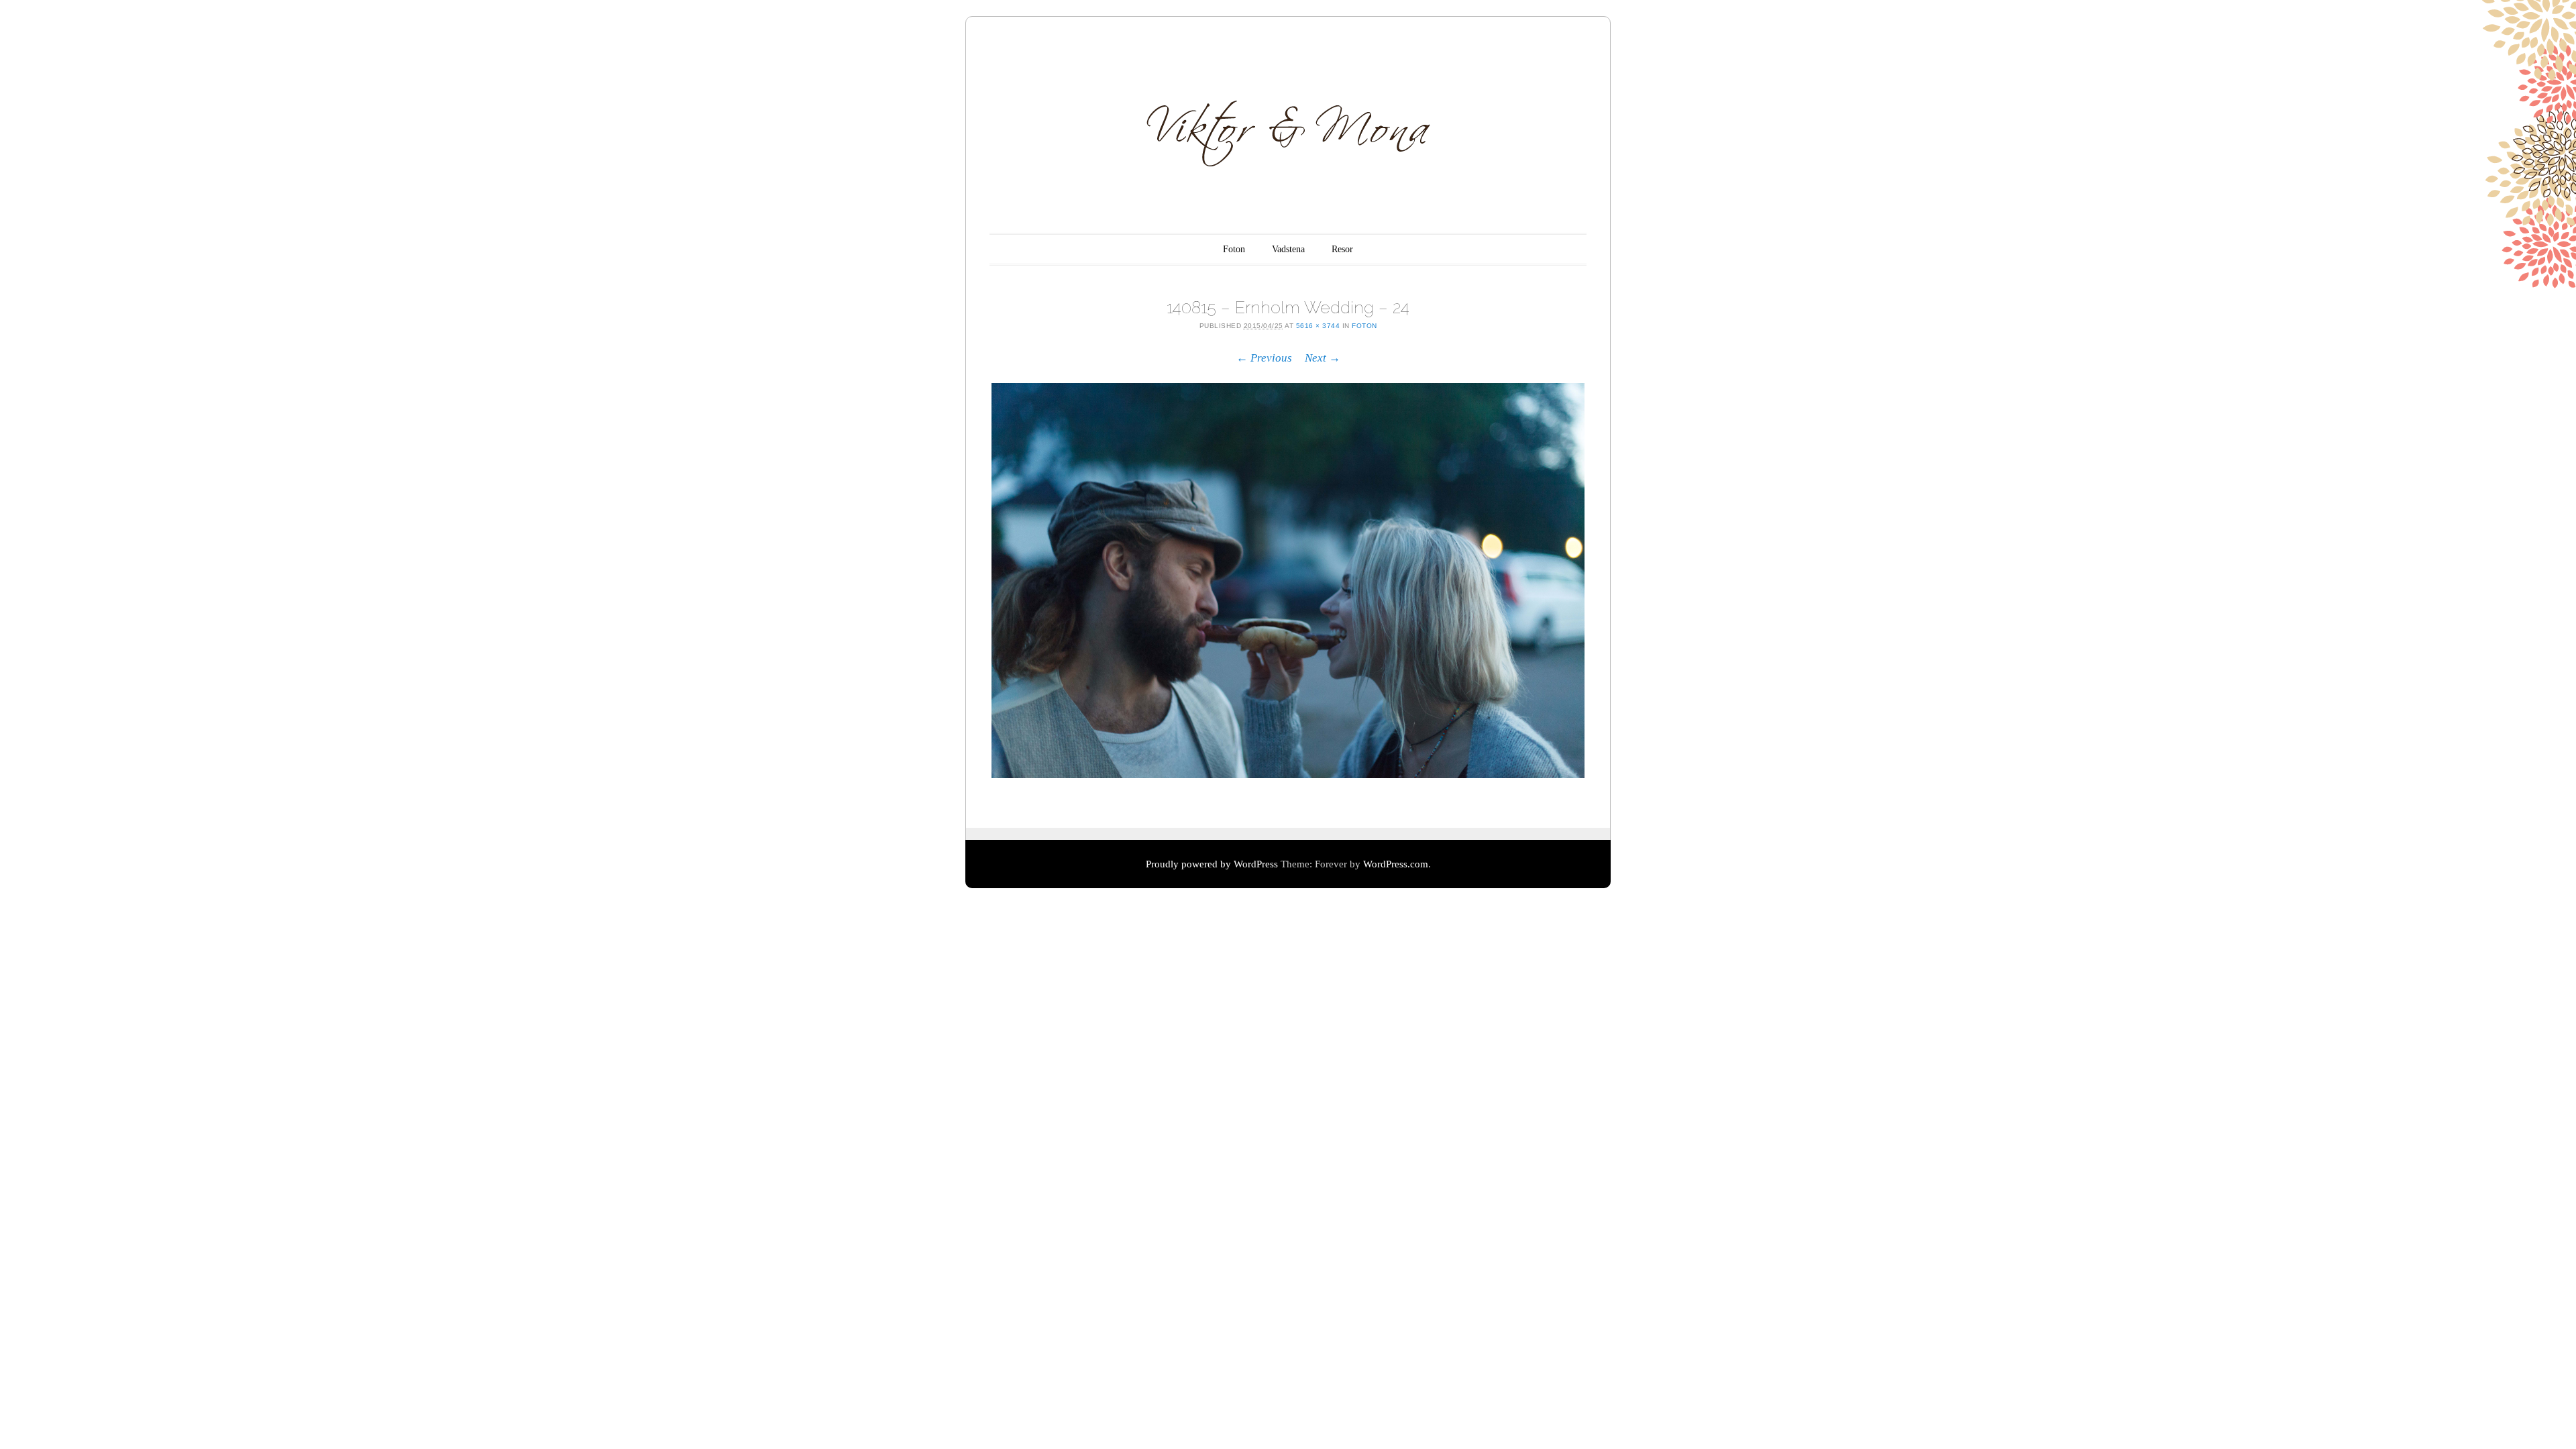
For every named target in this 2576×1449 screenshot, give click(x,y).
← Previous (1264, 358)
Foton (1234, 249)
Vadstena (1288, 249)
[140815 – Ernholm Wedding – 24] (1288, 581)
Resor (1342, 249)
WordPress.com (1396, 864)
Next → (1323, 358)
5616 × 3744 (1318, 326)
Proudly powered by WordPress (1212, 864)
